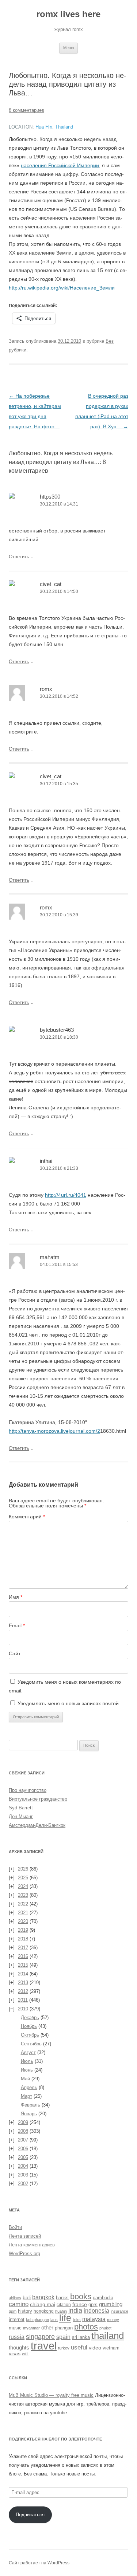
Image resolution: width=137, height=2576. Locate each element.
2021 (23, 1913)
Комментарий (27, 1517)
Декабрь (30, 2017)
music (15, 2328)
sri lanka (81, 2337)
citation (64, 2304)
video (95, 2348)
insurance (119, 2311)
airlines (15, 2298)
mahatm (50, 1257)
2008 (23, 2131)
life (65, 2318)
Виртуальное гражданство (38, 1799)
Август (28, 2052)
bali (27, 2297)
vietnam (111, 2348)
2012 (23, 1991)
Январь (29, 2114)
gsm (13, 2311)
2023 (23, 1895)
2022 (23, 1904)
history (25, 2311)
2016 (23, 1956)
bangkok (43, 2297)
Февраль (31, 2105)
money (113, 2320)
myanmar (31, 2328)
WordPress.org (24, 2253)
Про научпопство (28, 1790)
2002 (23, 2184)
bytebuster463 (57, 1030)
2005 (23, 2157)
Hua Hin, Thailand (54, 127)
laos (54, 2320)
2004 (23, 2166)
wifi (25, 2354)
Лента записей (25, 2236)
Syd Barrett (21, 1808)
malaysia (94, 2319)
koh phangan (37, 2320)
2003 (23, 2175)
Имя (16, 1597)
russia (17, 2337)
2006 (23, 2149)
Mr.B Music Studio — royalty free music (51, 2395)
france (80, 2304)
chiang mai (43, 2304)
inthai (46, 1161)
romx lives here (68, 14)
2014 (23, 1974)
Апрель (29, 2087)
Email (17, 1625)
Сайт (15, 1653)
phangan (64, 2328)
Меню (68, 48)
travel (44, 2346)
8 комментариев (26, 110)
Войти (15, 2227)
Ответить (19, 557)
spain (63, 2337)
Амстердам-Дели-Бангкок (37, 1825)
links (77, 2320)
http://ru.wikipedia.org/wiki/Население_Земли (62, 288)
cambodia (103, 2298)
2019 (23, 1930)
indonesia (96, 2311)
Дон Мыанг (21, 1816)
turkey (64, 2348)
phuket (105, 2328)
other (47, 2327)
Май (25, 2079)
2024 (23, 1886)
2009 (23, 2122)
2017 (23, 1948)
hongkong (44, 2311)
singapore (40, 2337)
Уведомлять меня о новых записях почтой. (69, 1703)
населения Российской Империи (60, 165)
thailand (108, 2336)
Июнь (27, 2070)
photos (86, 2327)
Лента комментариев (32, 2245)
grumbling (111, 2304)
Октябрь (30, 2035)
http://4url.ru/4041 (66, 1195)
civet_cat (51, 584)
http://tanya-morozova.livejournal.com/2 (54, 1431)
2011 (23, 2000)
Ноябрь (29, 2026)
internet (17, 2320)
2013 (23, 1983)
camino (19, 2304)
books (81, 2297)
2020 (23, 1921)
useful (79, 2347)
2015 (23, 1965)
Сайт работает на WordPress (39, 2563)
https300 (50, 497)
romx (46, 689)
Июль (27, 2061)
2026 (23, 1869)
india (75, 2310)
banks (62, 2298)
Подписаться (30, 2515)
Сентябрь (31, 2044)
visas (15, 2353)
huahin (61, 2311)
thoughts (19, 2347)
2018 (23, 1939)
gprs (93, 2304)
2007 (23, 2140)
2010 (23, 2009)
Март (26, 2096)
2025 (23, 1878)
